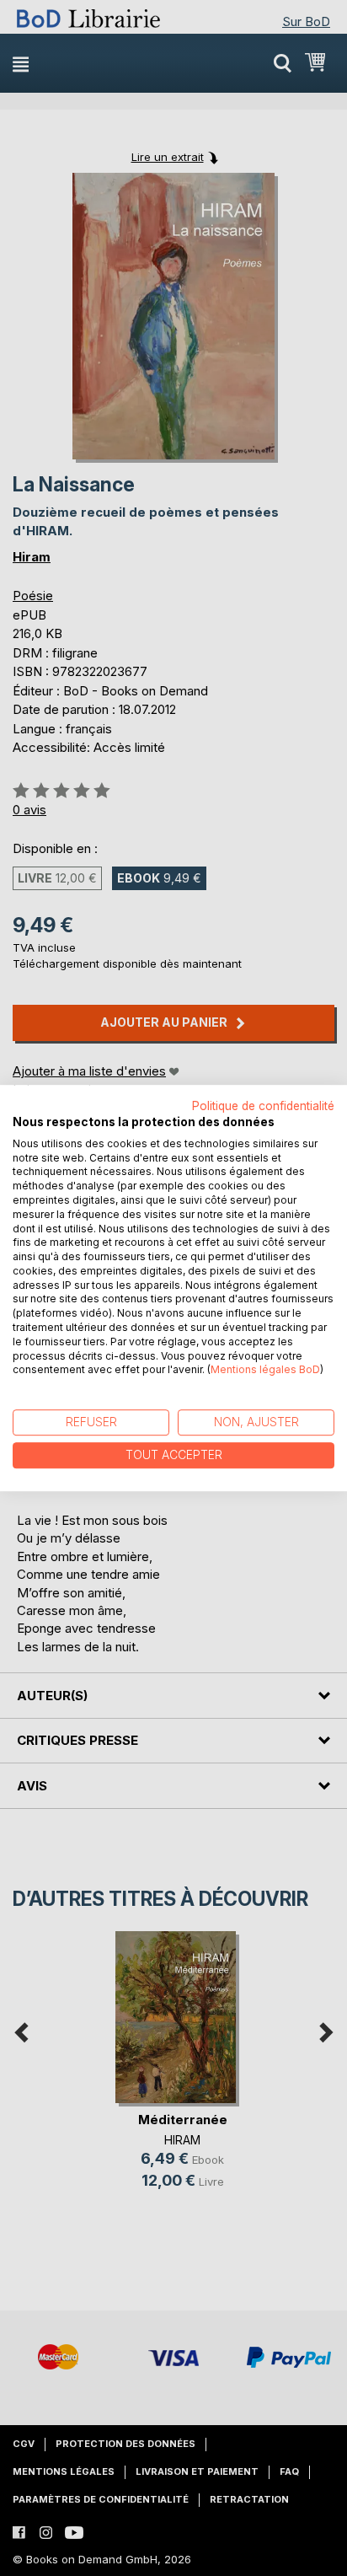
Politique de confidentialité (263, 1106)
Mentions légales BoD (265, 1370)
